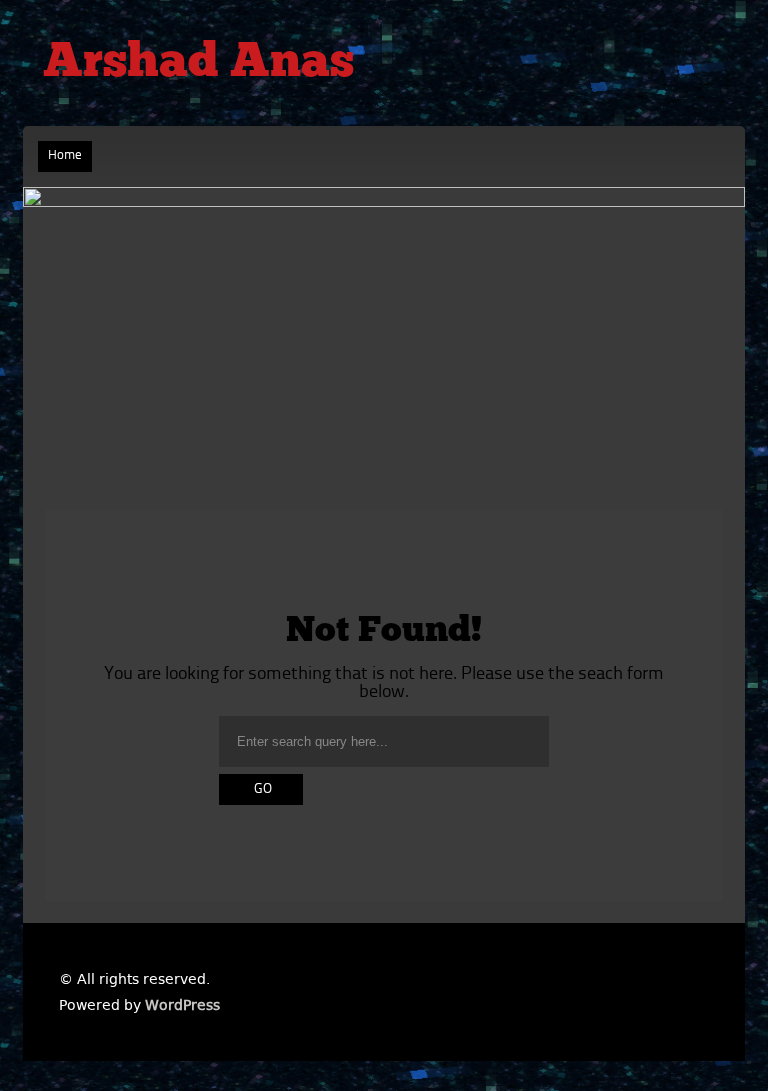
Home (65, 155)
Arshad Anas (198, 64)
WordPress (182, 1005)
